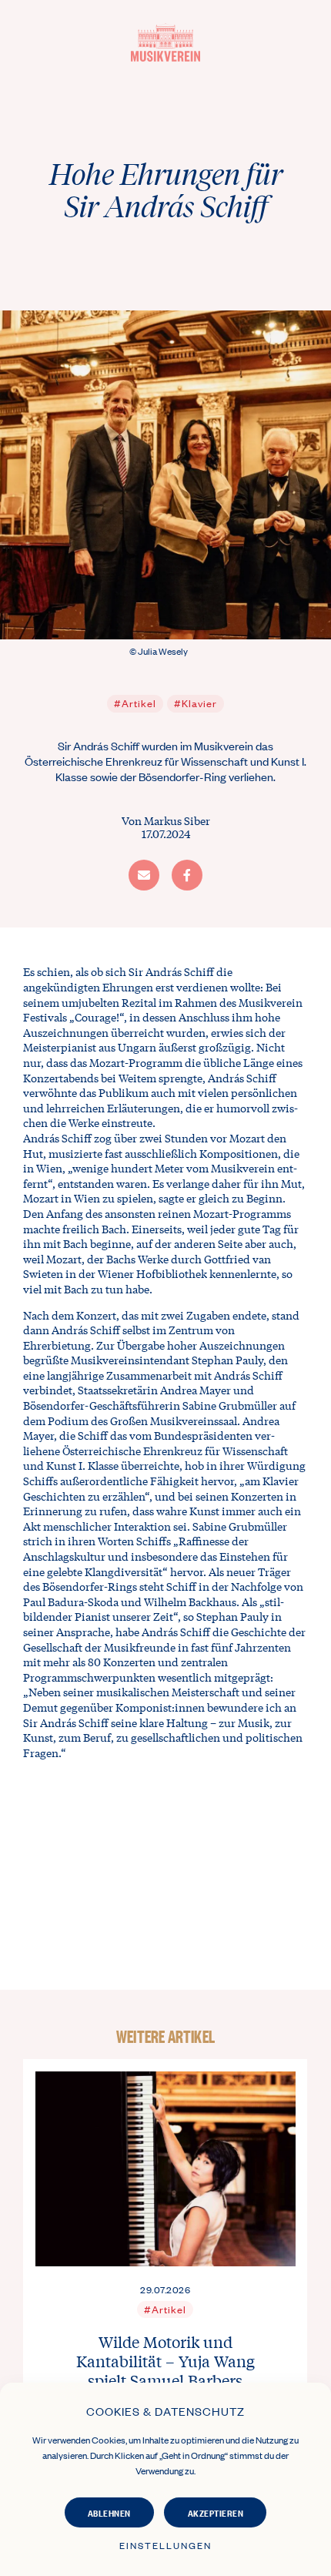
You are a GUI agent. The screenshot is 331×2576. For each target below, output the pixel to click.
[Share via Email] (144, 875)
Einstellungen (165, 2545)
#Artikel (135, 703)
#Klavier (196, 703)
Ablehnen (109, 2512)
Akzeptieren (216, 2512)
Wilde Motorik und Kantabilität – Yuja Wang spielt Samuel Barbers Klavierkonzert (165, 2370)
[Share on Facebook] (187, 875)
